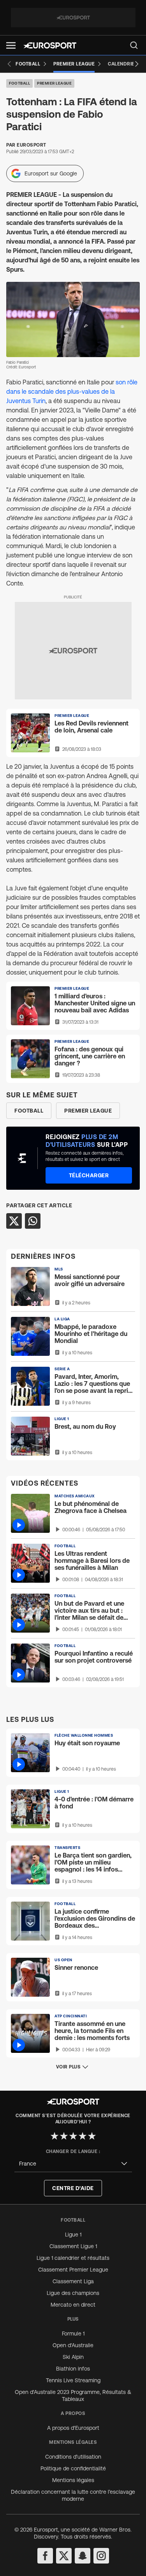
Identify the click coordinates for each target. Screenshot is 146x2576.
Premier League (54, 83)
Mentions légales (73, 2480)
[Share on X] (14, 1221)
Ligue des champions (73, 2293)
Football (19, 83)
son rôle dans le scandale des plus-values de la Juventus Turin (72, 391)
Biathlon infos (73, 2369)
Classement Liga (73, 2281)
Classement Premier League (73, 2270)
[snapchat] (83, 2556)
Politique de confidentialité (73, 2468)
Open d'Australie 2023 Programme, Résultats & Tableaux (73, 2396)
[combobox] (73, 2164)
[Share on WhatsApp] (33, 1221)
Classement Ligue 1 (73, 2246)
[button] (11, 45)
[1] (55, 2136)
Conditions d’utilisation (73, 2457)
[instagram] (101, 2556)
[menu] (134, 45)
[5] (92, 2136)
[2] (64, 2136)
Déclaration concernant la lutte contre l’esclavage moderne (73, 2495)
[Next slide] (137, 64)
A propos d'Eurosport (73, 2428)
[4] (83, 2136)
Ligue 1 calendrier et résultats (73, 2258)
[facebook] (45, 2556)
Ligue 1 (73, 2235)
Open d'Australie (73, 2345)
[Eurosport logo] (50, 45)
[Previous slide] (9, 64)
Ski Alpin (73, 2357)
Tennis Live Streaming (73, 2380)
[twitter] (64, 2556)
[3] (73, 2136)
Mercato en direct (73, 2305)
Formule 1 (73, 2334)
